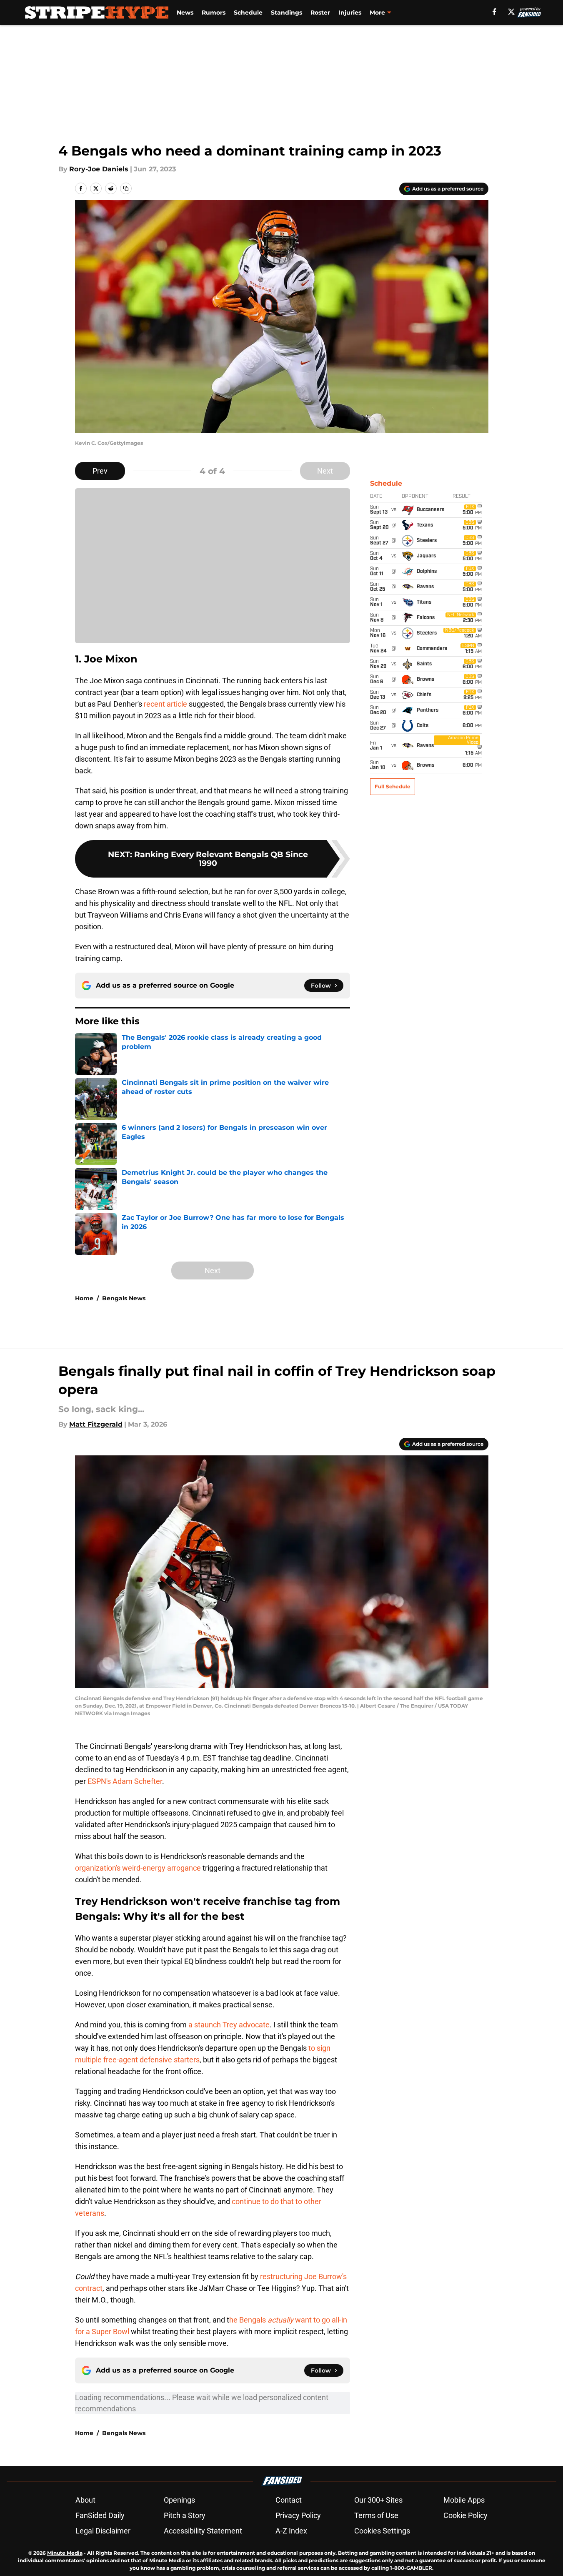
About (85, 2500)
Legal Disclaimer (103, 2531)
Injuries (350, 13)
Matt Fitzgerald (96, 1424)
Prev (100, 471)
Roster (320, 13)
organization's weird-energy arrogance (138, 1868)
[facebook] (494, 12)
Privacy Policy (298, 2515)
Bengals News (124, 1298)
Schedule (248, 13)
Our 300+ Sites (378, 2500)
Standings (287, 13)
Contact (289, 2500)
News (185, 13)
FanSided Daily (100, 2515)
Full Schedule (393, 786)
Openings (179, 2500)
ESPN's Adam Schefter (125, 1781)
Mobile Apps (464, 2500)
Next (325, 471)
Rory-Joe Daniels (99, 169)
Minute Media (65, 2553)
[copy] (126, 188)
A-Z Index (291, 2531)
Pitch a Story (185, 2515)
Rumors (214, 13)
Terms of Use (376, 2515)
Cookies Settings (382, 2531)
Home (84, 1298)
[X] (511, 12)
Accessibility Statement (203, 2531)
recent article (165, 704)
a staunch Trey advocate (229, 2025)
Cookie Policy (465, 2515)
